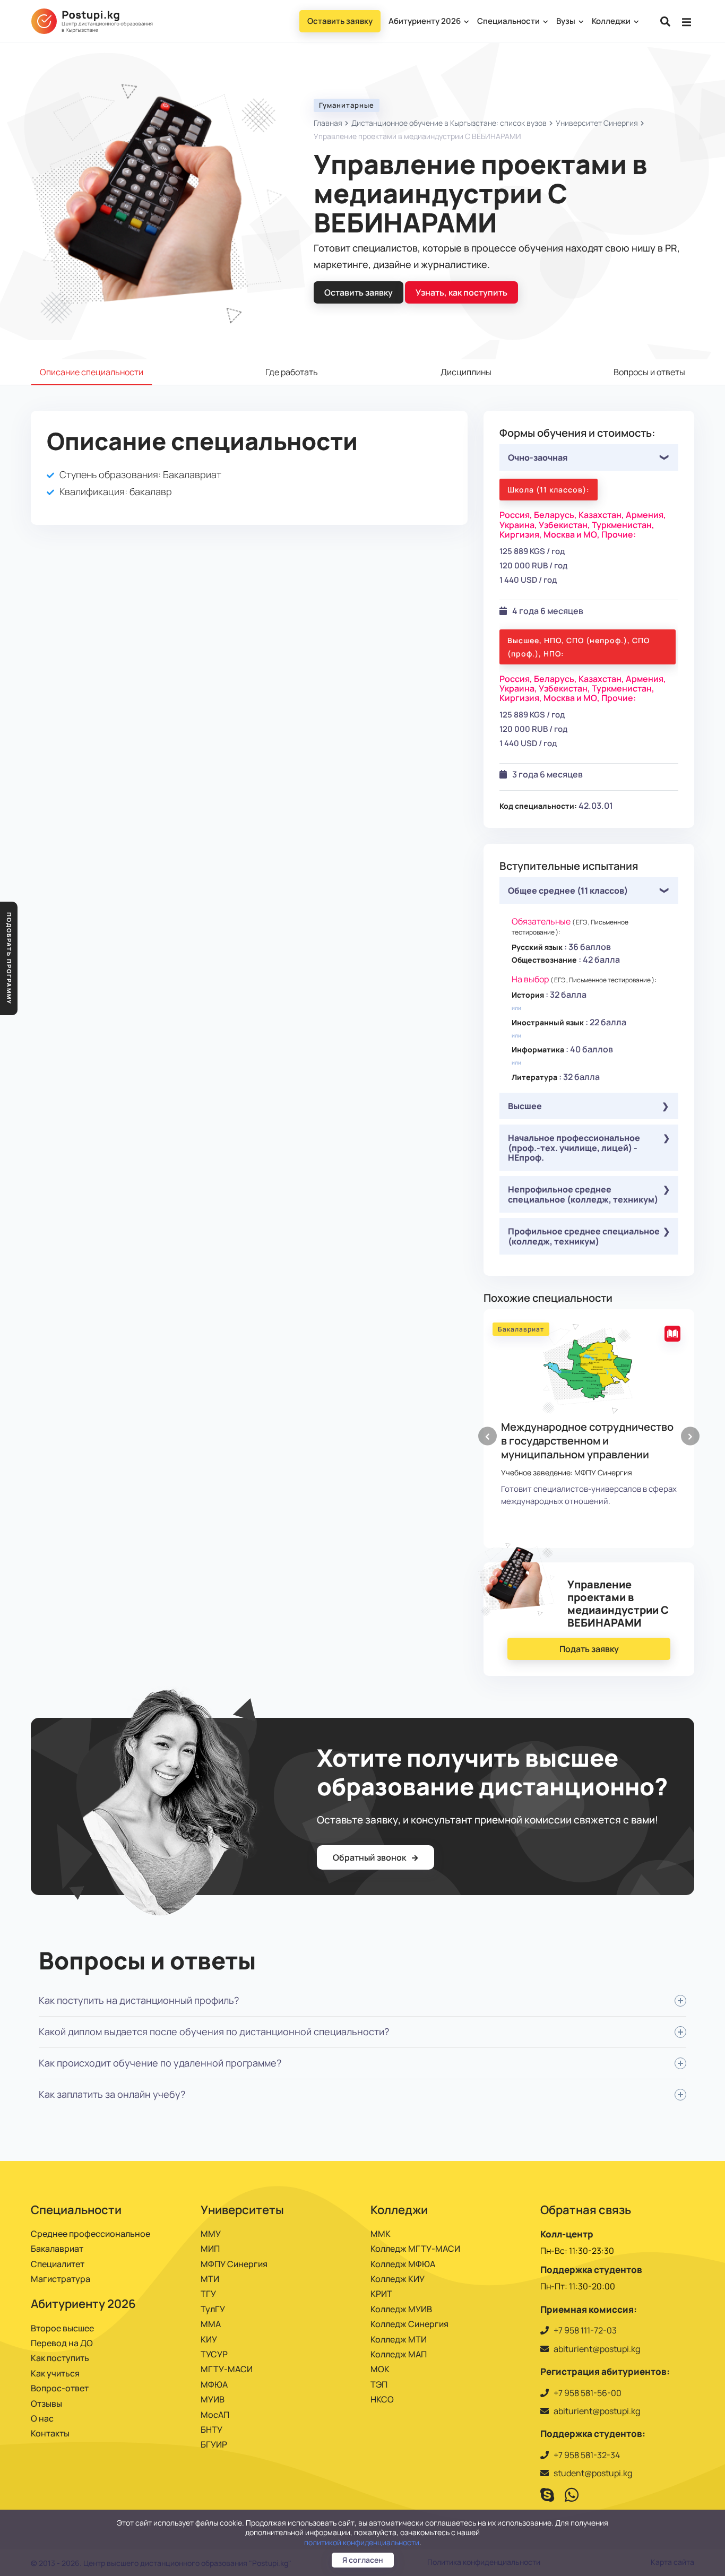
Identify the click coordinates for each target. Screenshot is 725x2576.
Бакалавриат (57, 2249)
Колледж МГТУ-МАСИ (415, 2249)
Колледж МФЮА (403, 2264)
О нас (42, 2418)
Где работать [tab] (292, 372)
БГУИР (214, 2444)
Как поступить (60, 2358)
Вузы (567, 21)
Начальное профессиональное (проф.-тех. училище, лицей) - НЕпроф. (574, 1148)
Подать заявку (589, 1649)
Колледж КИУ (398, 2279)
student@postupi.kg (593, 2473)
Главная (328, 123)
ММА (211, 2324)
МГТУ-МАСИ (227, 2369)
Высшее (525, 1106)
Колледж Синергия (409, 2324)
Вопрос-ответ (60, 2388)
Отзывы (46, 2404)
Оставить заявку (340, 21)
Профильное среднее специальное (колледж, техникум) (584, 1236)
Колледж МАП (399, 2354)
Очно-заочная (538, 457)
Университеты (242, 2210)
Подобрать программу (9, 958)
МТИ (210, 2279)
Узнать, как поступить (461, 292)
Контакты (50, 2433)
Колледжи (612, 21)
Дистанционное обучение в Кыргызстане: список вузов (449, 123)
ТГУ (208, 2294)
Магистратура (61, 2279)
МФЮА (214, 2384)
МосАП (215, 2415)
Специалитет (58, 2264)
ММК (381, 2234)
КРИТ (381, 2294)
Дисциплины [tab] (466, 372)
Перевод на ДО (62, 2343)
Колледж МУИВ (401, 2309)
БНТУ (212, 2430)
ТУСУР (214, 2354)
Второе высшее (62, 2328)
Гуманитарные (347, 105)
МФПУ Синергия (234, 2264)
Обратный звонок (370, 1857)
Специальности (509, 21)
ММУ (211, 2234)
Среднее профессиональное (90, 2234)
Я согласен (363, 2560)
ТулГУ (213, 2309)
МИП (210, 2249)
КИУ (209, 2339)
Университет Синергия (597, 123)
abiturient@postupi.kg (597, 2349)
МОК (380, 2369)
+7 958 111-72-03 (585, 2330)
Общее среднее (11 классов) (568, 891)
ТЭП (379, 2384)
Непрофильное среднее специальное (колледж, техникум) (583, 1194)
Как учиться (55, 2373)
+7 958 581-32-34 (587, 2455)
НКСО (382, 2399)
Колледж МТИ (399, 2339)
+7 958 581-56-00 (588, 2393)
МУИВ (213, 2399)
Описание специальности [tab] (92, 372)
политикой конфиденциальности (362, 2542)
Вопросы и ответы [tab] (649, 372)
